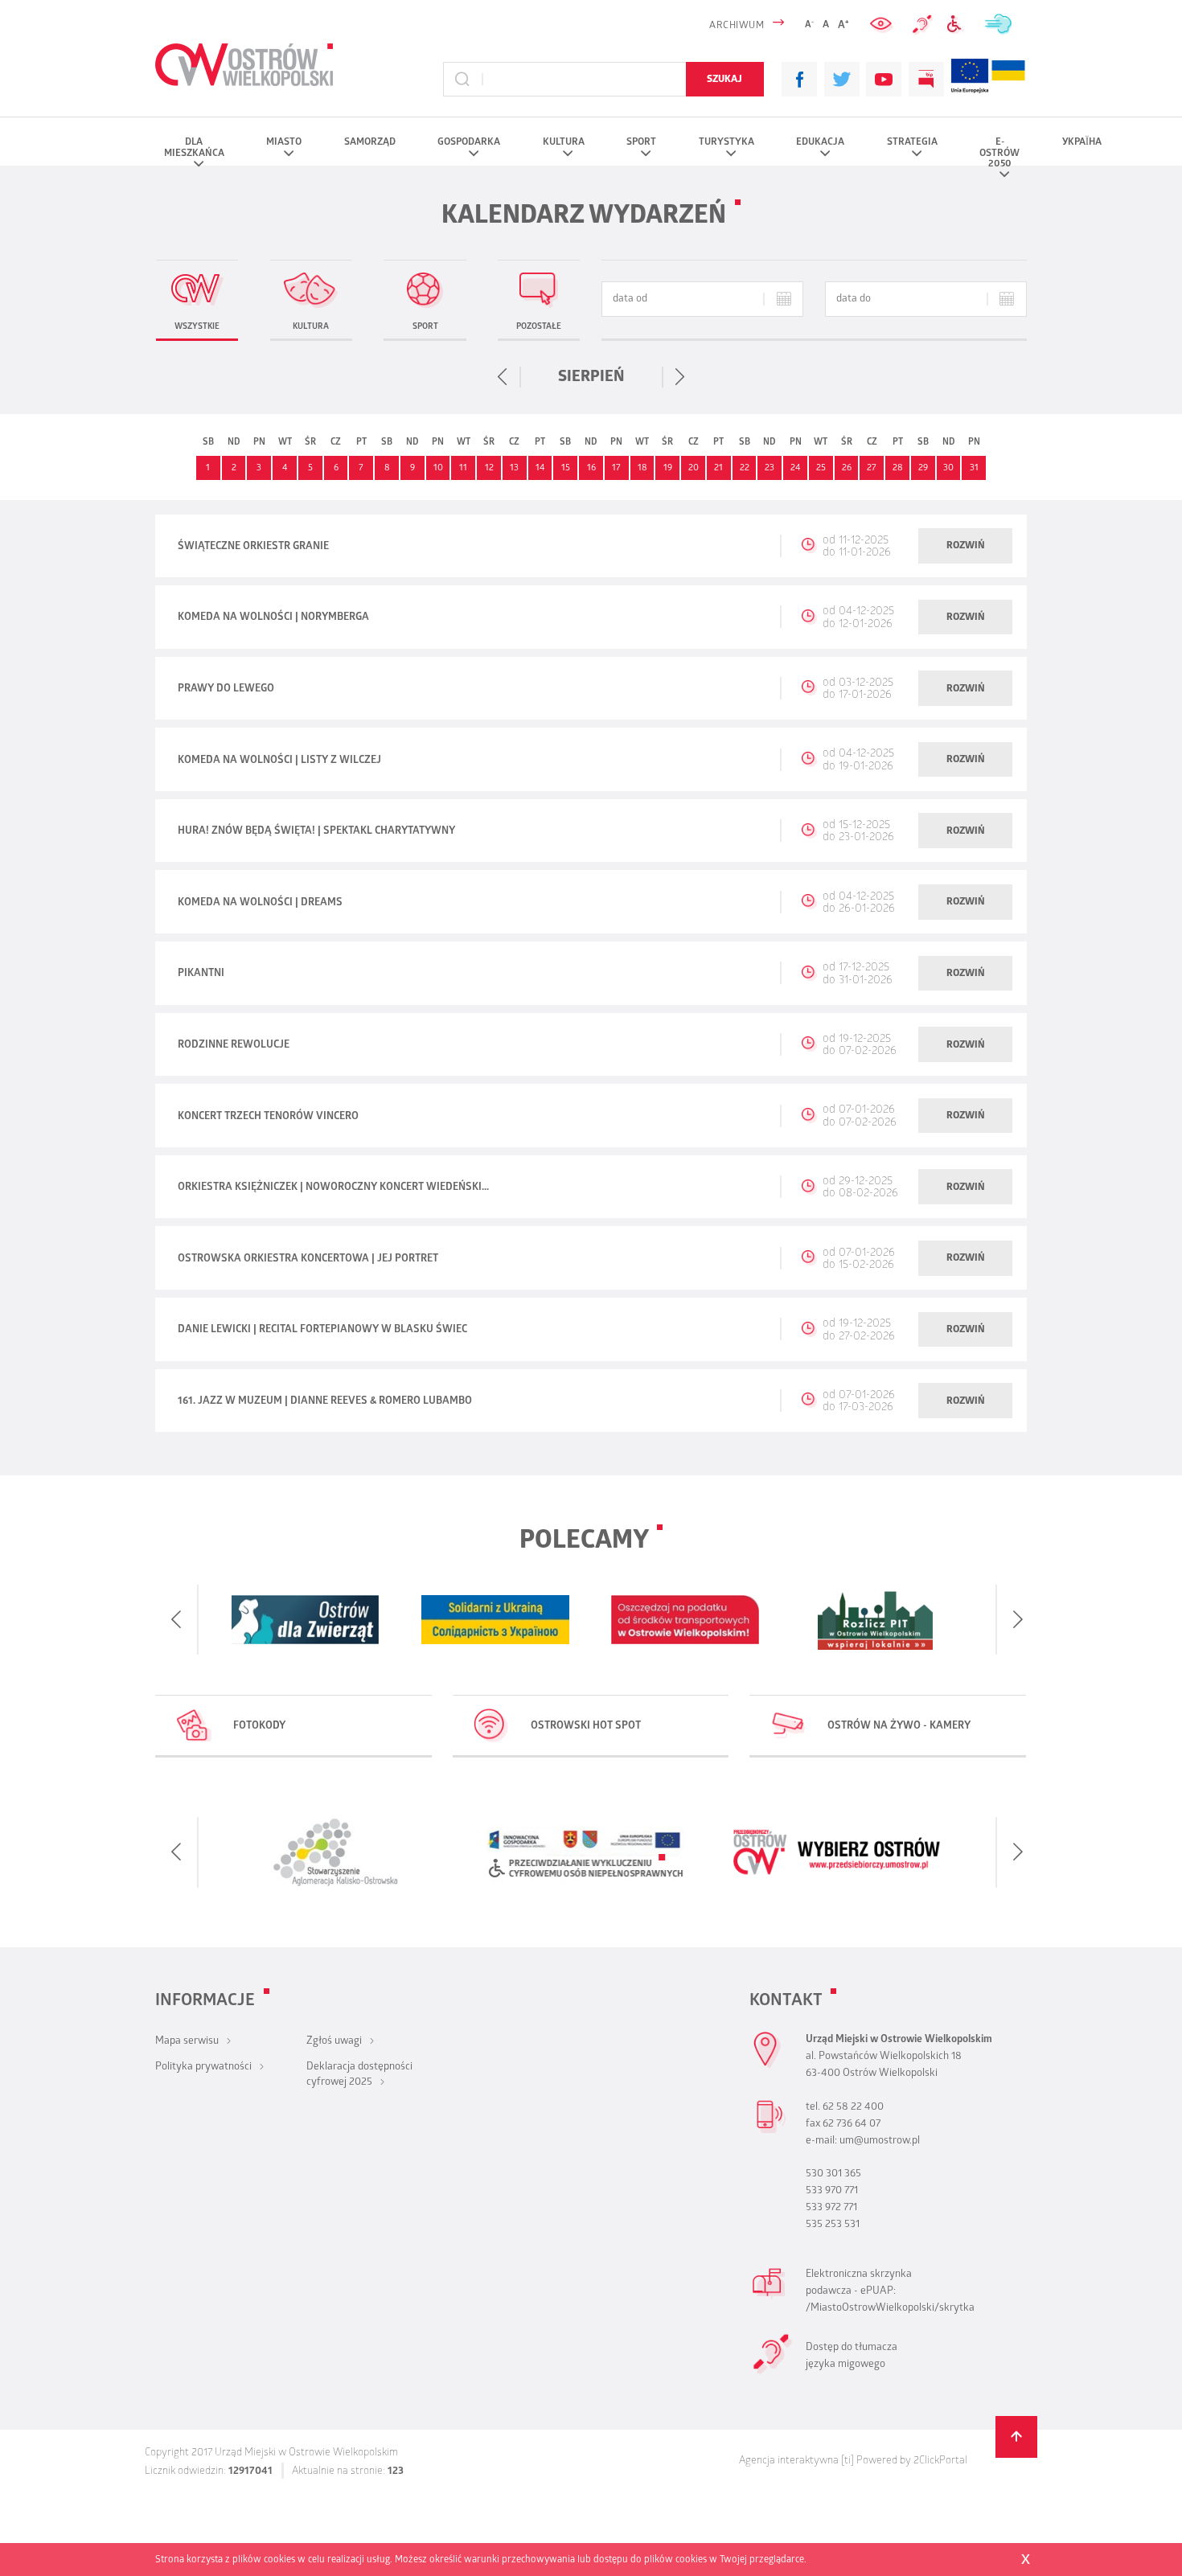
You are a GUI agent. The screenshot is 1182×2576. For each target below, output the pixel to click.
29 (923, 469)
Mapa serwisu (187, 2042)
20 (694, 469)
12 (489, 469)
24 (796, 469)
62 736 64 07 (852, 2125)
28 (898, 469)
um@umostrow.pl (880, 2141)
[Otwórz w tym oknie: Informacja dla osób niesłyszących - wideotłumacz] (773, 2372)
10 (438, 469)
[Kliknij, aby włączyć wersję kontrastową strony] (883, 25)
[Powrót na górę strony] (1017, 2437)
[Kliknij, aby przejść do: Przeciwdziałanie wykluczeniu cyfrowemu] (958, 25)
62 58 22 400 (853, 2108)
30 (948, 469)
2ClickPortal (940, 2461)
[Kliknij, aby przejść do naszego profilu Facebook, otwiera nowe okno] (799, 80)
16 (591, 469)
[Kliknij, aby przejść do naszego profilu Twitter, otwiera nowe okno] (842, 80)
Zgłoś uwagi (334, 2042)
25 (821, 469)
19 (668, 469)
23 (770, 469)
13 (514, 469)
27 (872, 469)
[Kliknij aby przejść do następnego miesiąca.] (679, 377)
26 (847, 469)
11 (463, 469)
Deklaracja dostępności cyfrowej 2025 (359, 2075)
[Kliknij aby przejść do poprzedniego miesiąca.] (503, 377)
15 (566, 469)
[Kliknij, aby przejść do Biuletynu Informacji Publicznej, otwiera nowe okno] (926, 80)
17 (616, 469)
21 (718, 469)
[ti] (848, 2461)
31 (974, 469)
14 (540, 469)
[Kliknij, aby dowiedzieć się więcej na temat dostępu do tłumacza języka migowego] (922, 25)
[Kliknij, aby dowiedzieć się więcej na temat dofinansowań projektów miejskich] (970, 79)
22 (745, 469)
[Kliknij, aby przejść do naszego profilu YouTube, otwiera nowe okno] (884, 80)
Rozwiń (966, 546)
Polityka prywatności (203, 2067)
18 (642, 469)
